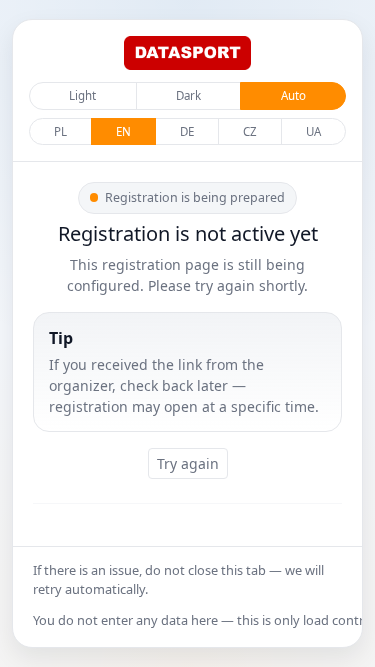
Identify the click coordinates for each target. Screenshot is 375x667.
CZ (250, 131)
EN (123, 131)
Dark (188, 95)
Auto (293, 95)
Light (82, 95)
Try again (188, 463)
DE (187, 131)
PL (60, 131)
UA (313, 131)
